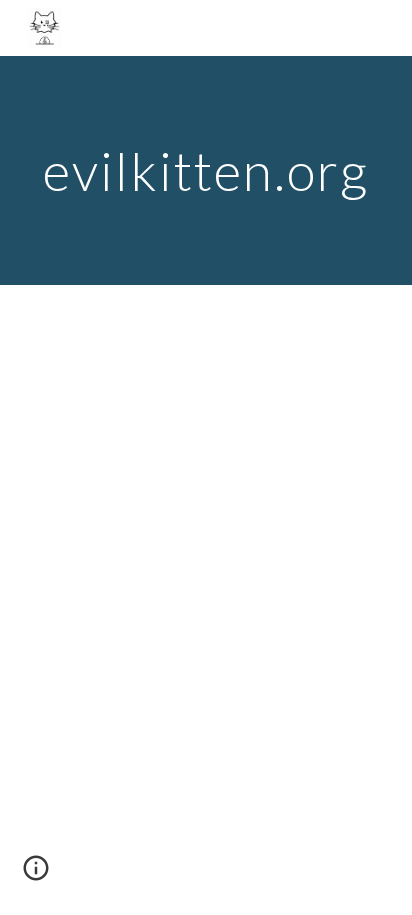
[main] (206, 170)
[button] (36, 875)
